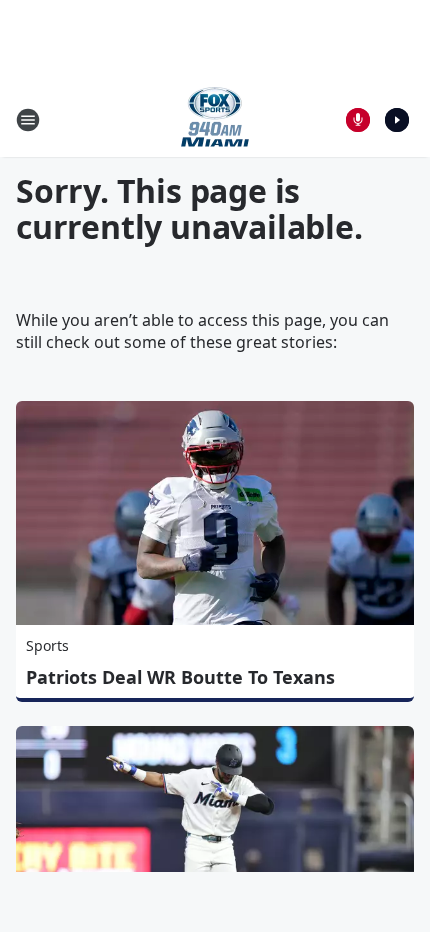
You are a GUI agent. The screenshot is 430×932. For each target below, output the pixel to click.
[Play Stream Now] (397, 120)
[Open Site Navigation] (28, 120)
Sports (47, 645)
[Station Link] (215, 119)
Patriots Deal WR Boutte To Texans (180, 677)
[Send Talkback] (358, 120)
